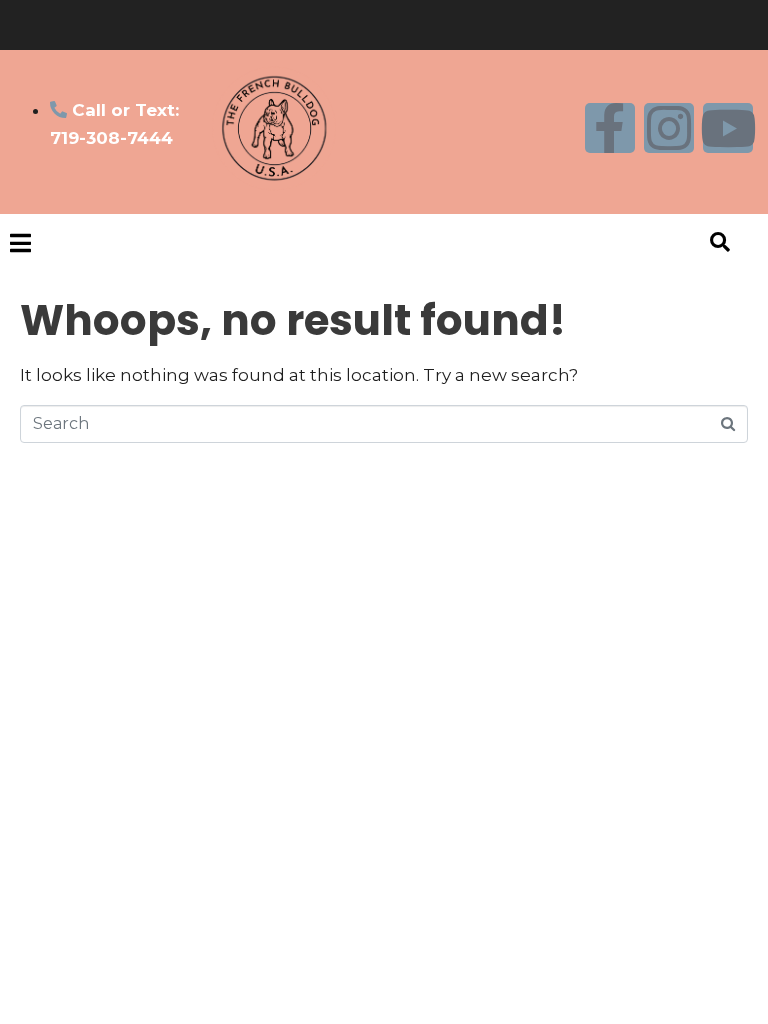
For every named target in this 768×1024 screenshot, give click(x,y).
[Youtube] (728, 128)
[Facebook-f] (610, 128)
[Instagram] (669, 128)
